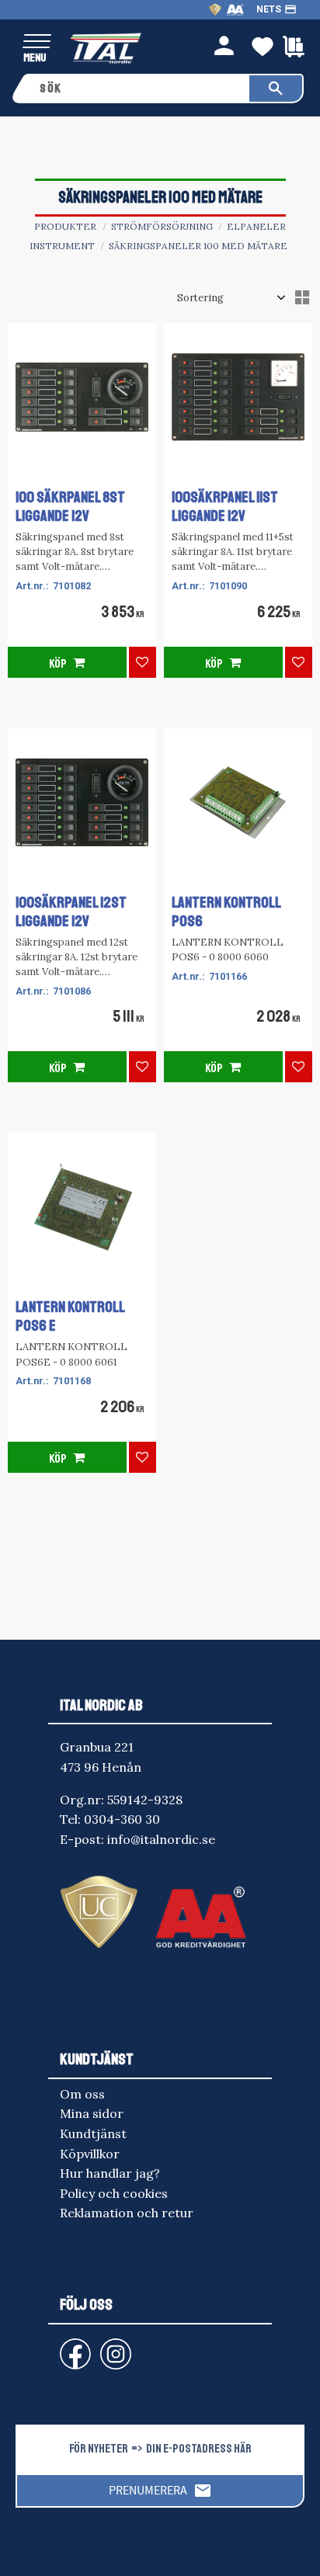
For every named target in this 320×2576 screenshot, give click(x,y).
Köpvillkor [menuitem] (90, 2154)
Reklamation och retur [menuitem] (127, 2213)
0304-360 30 (122, 1819)
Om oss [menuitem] (82, 2094)
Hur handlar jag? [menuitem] (110, 2173)
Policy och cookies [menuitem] (114, 2193)
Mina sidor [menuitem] (92, 2113)
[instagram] (72, 2347)
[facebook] (63, 2347)
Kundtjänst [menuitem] (93, 2133)
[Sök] (276, 89)
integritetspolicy (183, 2550)
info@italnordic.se (161, 1839)
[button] (37, 42)
